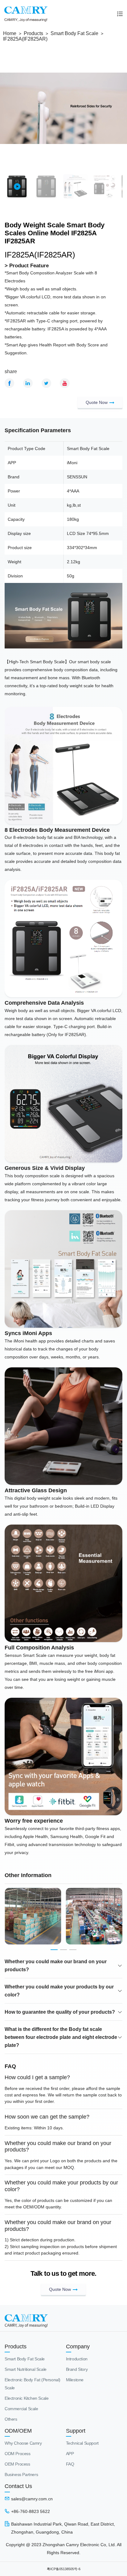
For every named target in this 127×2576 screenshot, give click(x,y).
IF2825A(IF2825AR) (25, 39)
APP (70, 2454)
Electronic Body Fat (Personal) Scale (33, 2384)
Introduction (77, 2359)
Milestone (75, 2380)
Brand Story (77, 2369)
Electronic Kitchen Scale (27, 2398)
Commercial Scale (21, 2409)
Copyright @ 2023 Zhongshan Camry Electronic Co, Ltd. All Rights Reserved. (64, 2549)
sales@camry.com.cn (32, 2499)
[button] (54, 1950)
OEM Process (17, 2464)
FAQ (70, 2464)
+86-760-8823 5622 (31, 2511)
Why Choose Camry (23, 2443)
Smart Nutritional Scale (26, 2369)
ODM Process (18, 2454)
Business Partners (21, 2474)
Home (10, 33)
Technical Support (82, 2443)
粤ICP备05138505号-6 (64, 2569)
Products (33, 33)
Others (11, 2419)
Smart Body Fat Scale (74, 33)
